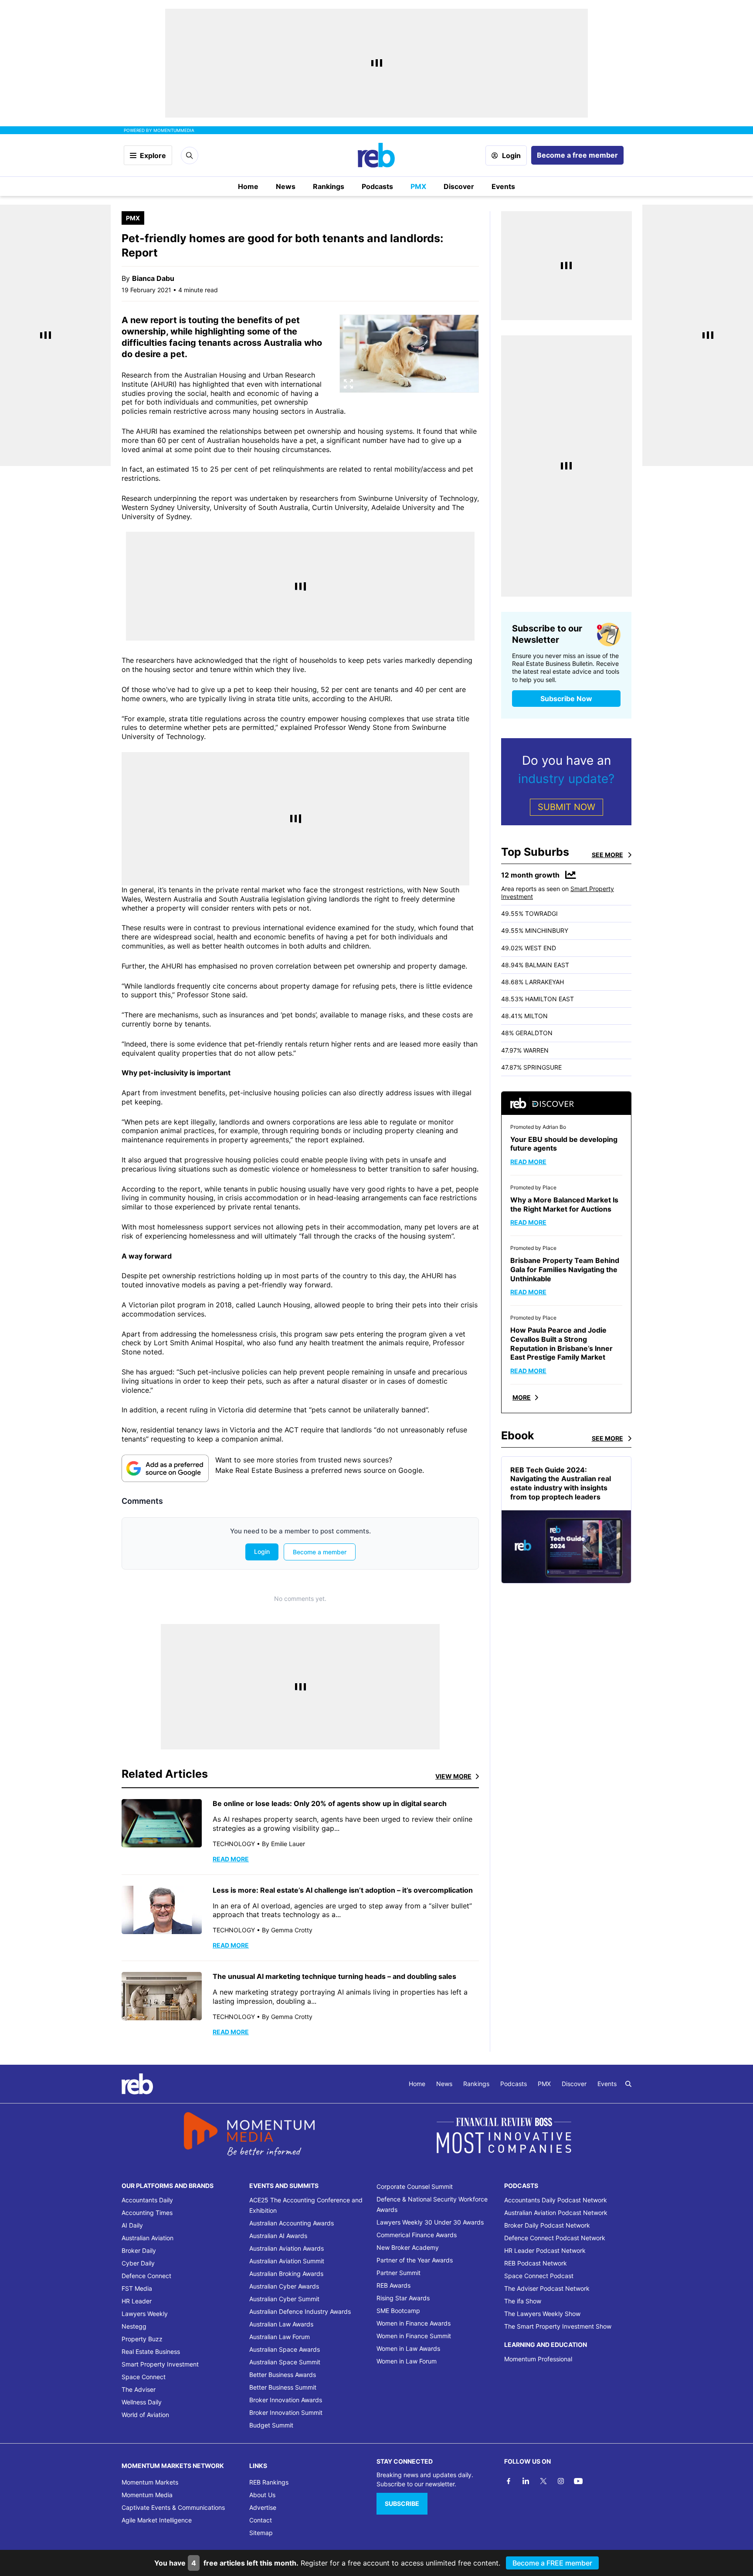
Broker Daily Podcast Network (547, 2225)
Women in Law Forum (407, 2361)
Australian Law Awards (281, 2324)
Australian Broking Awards (286, 2274)
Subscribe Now (566, 699)
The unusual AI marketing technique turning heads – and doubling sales (335, 1976)
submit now (566, 807)
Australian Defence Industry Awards (300, 2311)
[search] (628, 2084)
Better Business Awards (283, 2375)
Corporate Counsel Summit (415, 2186)
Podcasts (377, 186)
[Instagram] (561, 2481)
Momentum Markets (150, 2482)
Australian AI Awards (278, 2236)
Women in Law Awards (408, 2348)
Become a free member (577, 155)
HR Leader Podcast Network (545, 2250)
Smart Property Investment (160, 2364)
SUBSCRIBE (402, 2503)
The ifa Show (523, 2301)
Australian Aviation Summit (287, 2261)
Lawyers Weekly (145, 2314)
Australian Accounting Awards (292, 2223)
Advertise (263, 2507)
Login (511, 155)
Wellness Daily (142, 2402)
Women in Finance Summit (414, 2336)
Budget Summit (271, 2425)
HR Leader (137, 2301)
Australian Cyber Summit (284, 2299)
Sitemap (261, 2533)
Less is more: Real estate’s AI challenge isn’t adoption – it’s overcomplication (344, 1890)
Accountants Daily (147, 2200)
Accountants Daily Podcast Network (556, 2200)
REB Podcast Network (536, 2263)
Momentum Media (147, 2495)
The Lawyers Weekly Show (542, 2314)
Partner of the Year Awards (415, 2260)
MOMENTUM (174, 130)
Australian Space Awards (285, 2349)
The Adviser (139, 2389)
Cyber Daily (138, 2263)
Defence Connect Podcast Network (555, 2238)
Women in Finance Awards (414, 2323)
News (286, 186)
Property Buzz (142, 2339)
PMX (418, 186)
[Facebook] (509, 2481)
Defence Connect (146, 2276)
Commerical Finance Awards (417, 2235)
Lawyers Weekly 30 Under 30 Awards (430, 2222)
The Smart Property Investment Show (558, 2326)
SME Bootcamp (398, 2311)
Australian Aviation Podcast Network (556, 2213)
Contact (261, 2520)
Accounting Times (147, 2213)
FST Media (137, 2288)
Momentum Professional (538, 2359)
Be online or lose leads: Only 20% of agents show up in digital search (330, 1803)
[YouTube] (578, 2481)
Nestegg (134, 2326)
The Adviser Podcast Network (547, 2288)
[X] (543, 2481)
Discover (459, 186)
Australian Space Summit (285, 2362)
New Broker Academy (408, 2247)
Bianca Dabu (153, 278)
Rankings (329, 186)
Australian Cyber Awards (284, 2286)
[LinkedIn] (526, 2481)
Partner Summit (399, 2273)
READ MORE (231, 1859)
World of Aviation (145, 2415)
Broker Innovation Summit (286, 2412)
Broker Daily (139, 2250)
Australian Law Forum (280, 2337)
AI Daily (132, 2225)
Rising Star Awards (403, 2298)
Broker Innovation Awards (286, 2400)
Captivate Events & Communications (173, 2507)
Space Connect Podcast (539, 2276)
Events (503, 186)
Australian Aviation (148, 2238)
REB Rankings (269, 2482)
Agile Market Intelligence (157, 2520)
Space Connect (144, 2377)
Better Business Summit (283, 2387)
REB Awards (393, 2285)
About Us (262, 2495)
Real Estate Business (151, 2351)
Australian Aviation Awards (287, 2248)
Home (248, 186)
